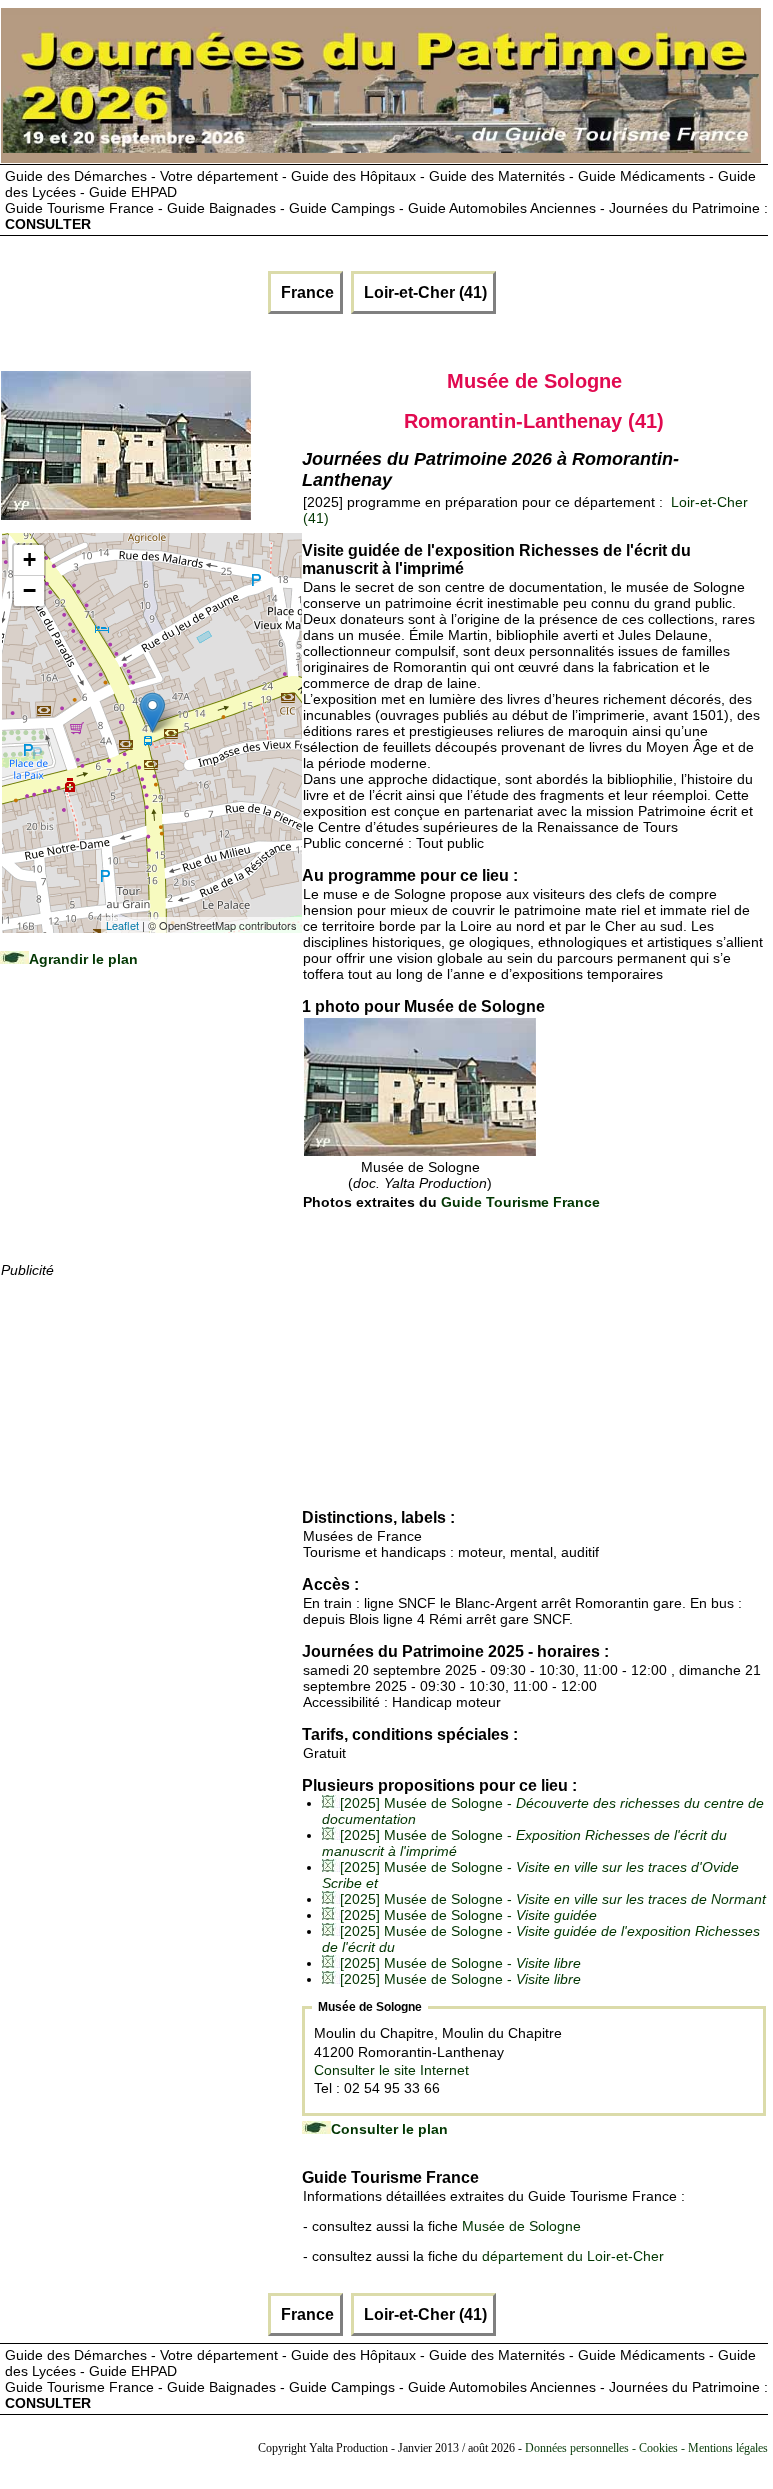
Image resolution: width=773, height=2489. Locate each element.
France (305, 292)
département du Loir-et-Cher (573, 2256)
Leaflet (122, 925)
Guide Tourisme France (520, 1202)
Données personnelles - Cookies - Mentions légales (646, 2448)
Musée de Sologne (521, 2226)
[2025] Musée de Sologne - (553, 1899)
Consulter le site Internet (391, 2070)
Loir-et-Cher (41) (423, 292)
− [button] (29, 590)
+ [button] (29, 559)
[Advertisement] (151, 1134)
